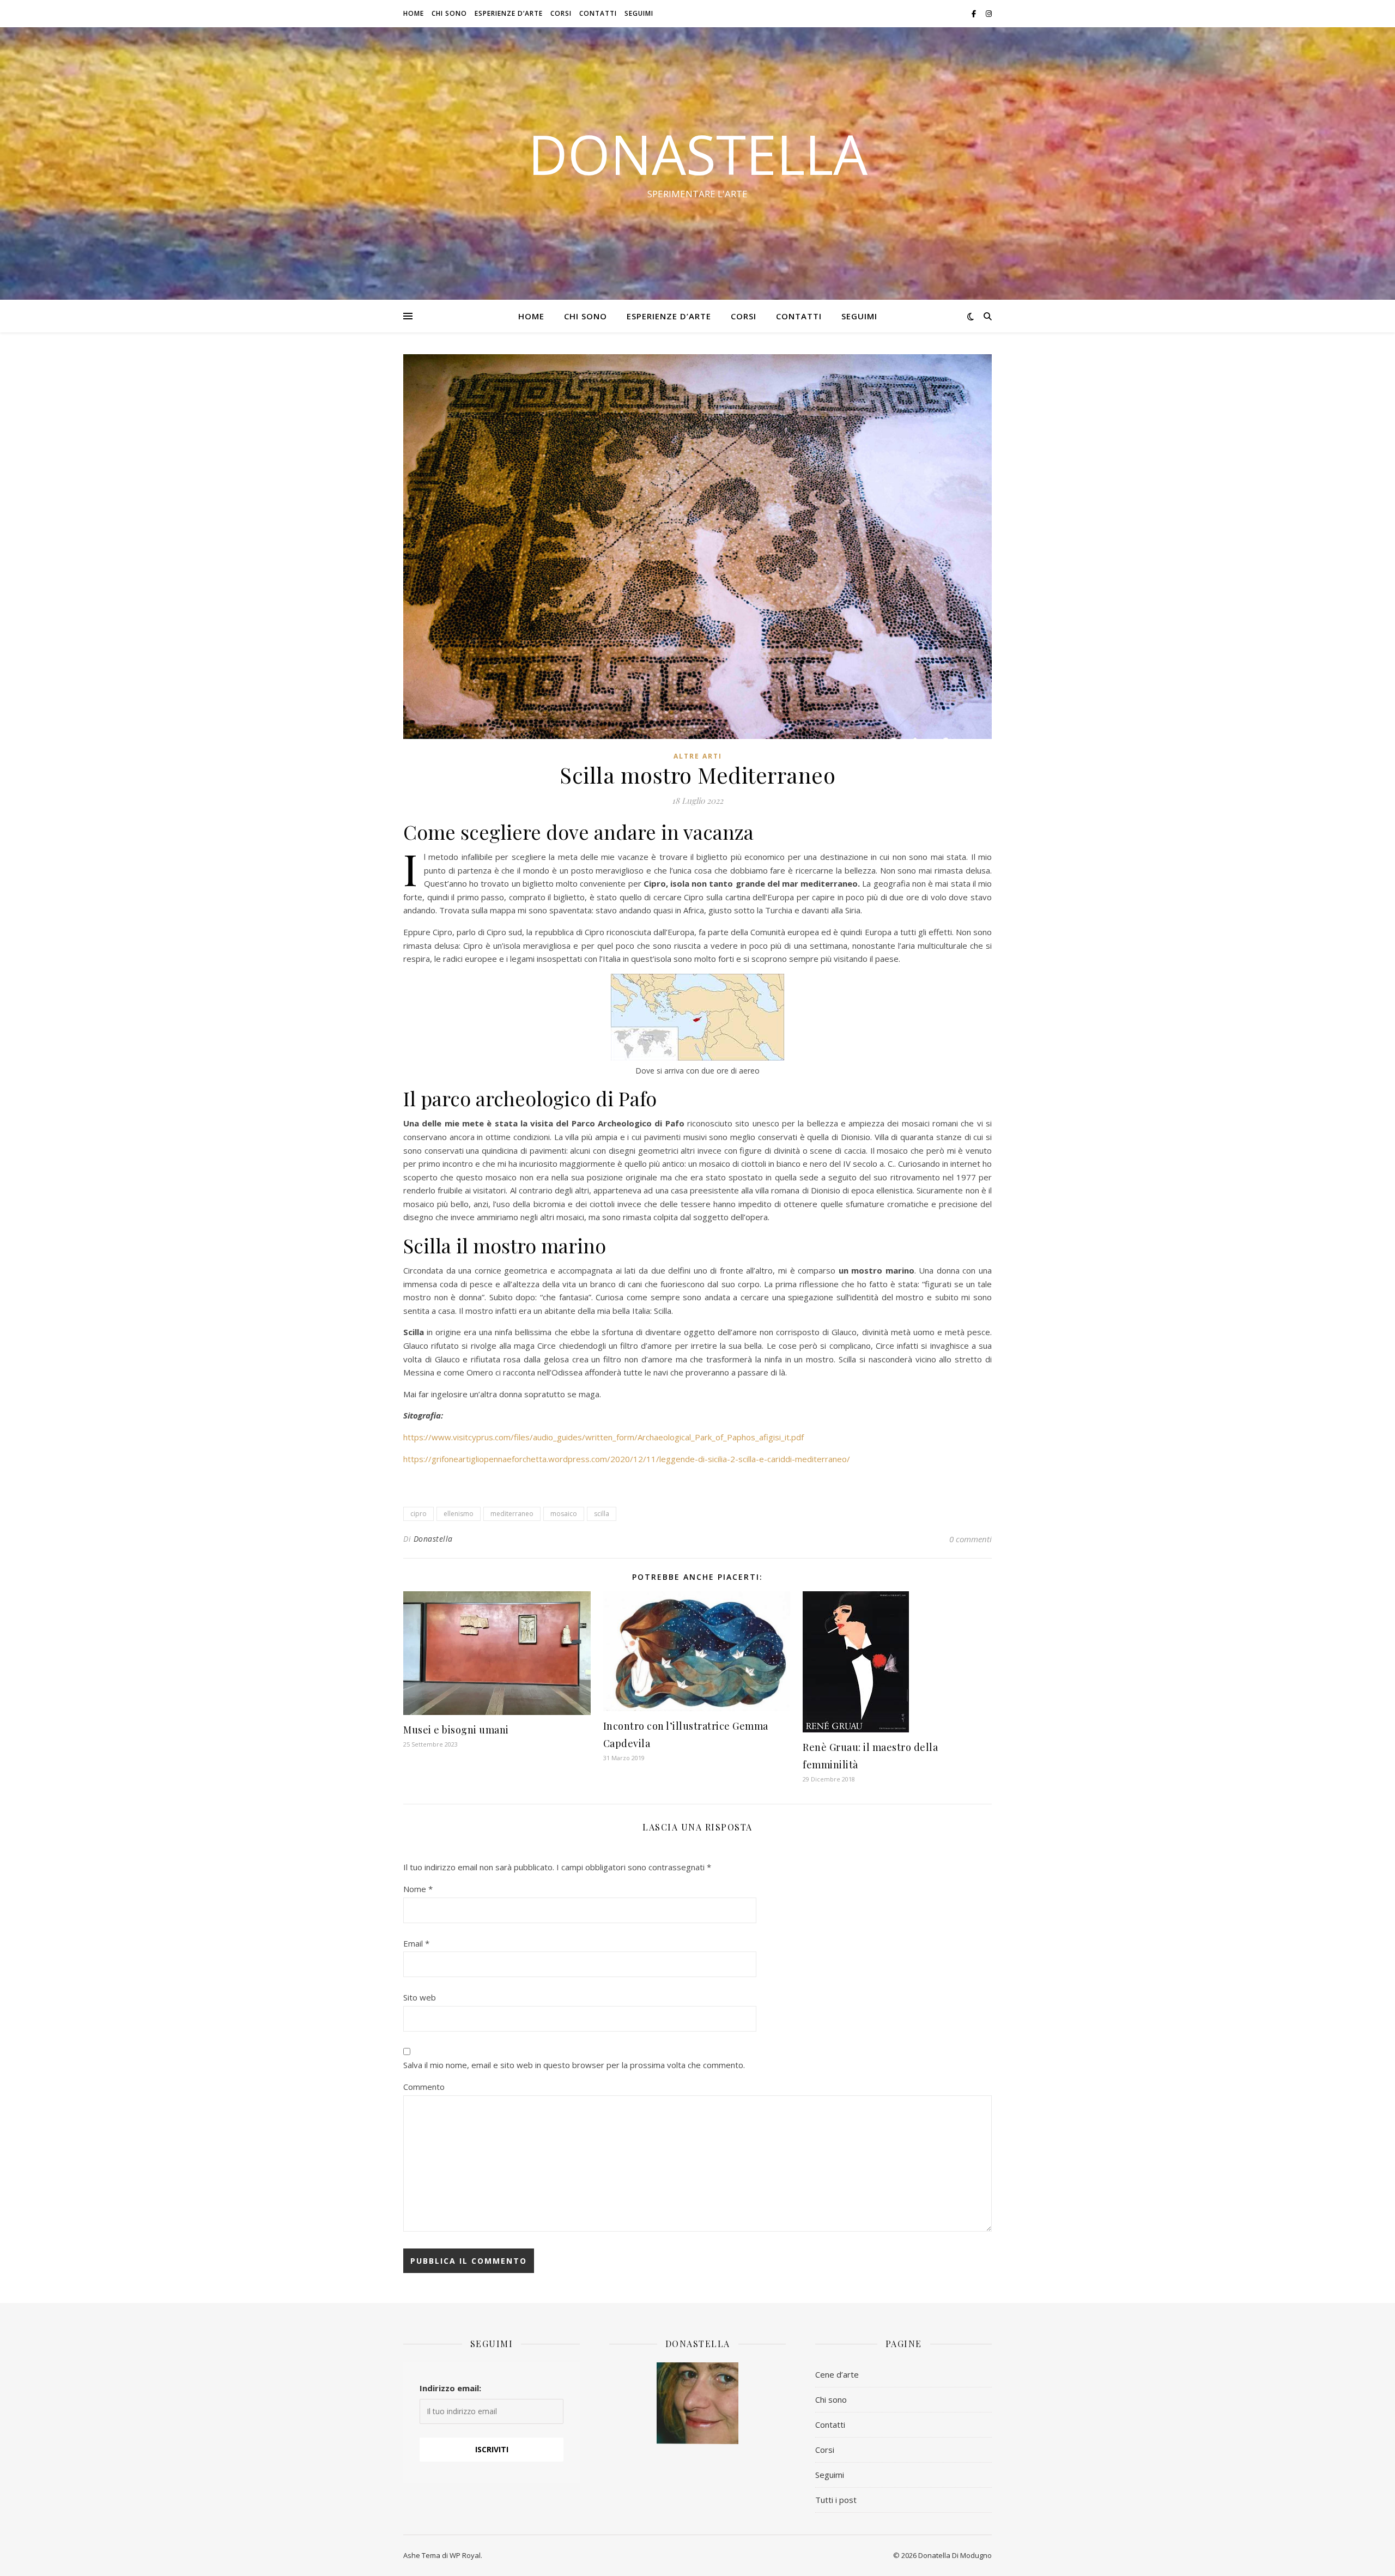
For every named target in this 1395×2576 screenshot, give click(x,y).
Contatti (598, 13)
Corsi (561, 13)
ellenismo (459, 1514)
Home (414, 13)
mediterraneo (512, 1514)
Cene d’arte (837, 2374)
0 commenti (971, 1539)
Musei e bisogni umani (456, 1730)
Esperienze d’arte (509, 13)
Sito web (420, 1997)
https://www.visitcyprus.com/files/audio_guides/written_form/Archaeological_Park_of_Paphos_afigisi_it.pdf (604, 1437)
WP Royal (465, 2555)
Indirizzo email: (450, 2388)
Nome (418, 1889)
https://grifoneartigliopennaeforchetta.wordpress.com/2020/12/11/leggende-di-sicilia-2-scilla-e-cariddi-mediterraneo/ (627, 1459)
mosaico (564, 1514)
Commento (424, 2087)
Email (416, 1943)
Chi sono (449, 13)
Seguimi (639, 13)
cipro (418, 1514)
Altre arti (698, 756)
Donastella (698, 154)
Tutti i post (836, 2500)
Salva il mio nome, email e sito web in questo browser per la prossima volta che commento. (574, 2065)
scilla (602, 1514)
